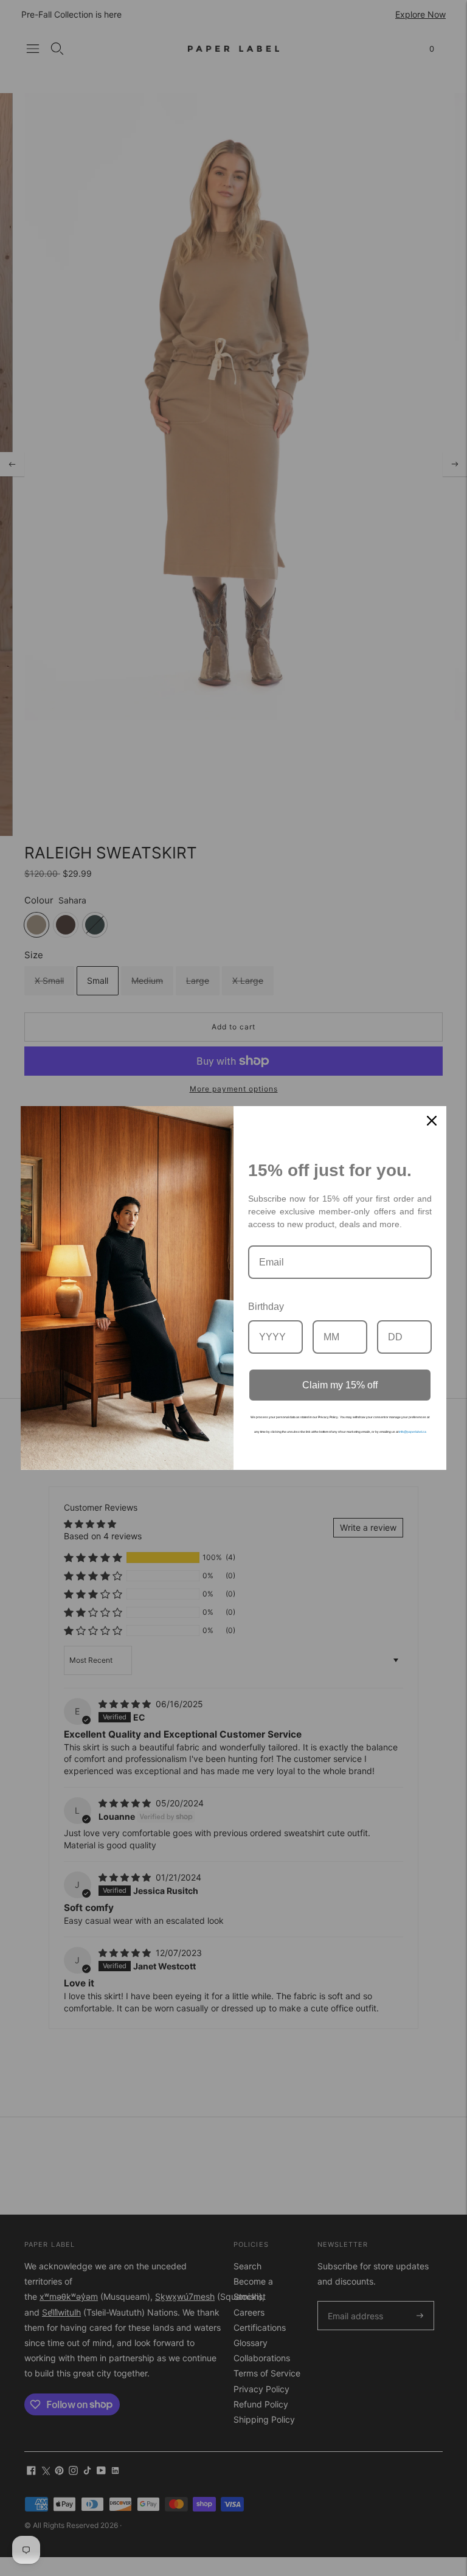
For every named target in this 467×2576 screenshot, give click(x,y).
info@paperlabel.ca (413, 1432)
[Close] (432, 1121)
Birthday (266, 1307)
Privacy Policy (328, 1417)
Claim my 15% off (340, 1385)
